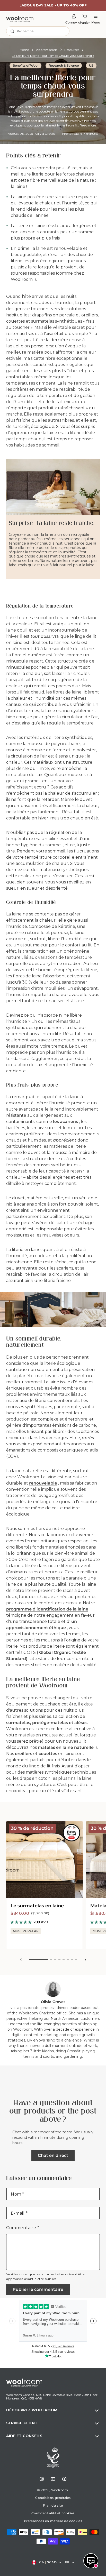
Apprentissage (47, 50)
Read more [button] (88, 125)
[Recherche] (12, 31)
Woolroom (60, 2490)
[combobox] (38, 31)
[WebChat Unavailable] (91, 2561)
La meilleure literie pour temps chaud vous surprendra (53, 56)
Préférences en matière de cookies (53, 2521)
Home (24, 50)
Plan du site (53, 2505)
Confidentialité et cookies (53, 2513)
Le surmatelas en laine (37, 1906)
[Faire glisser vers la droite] (85, 1960)
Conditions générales (53, 2498)
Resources (72, 50)
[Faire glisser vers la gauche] (21, 1960)
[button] (53, 2411)
